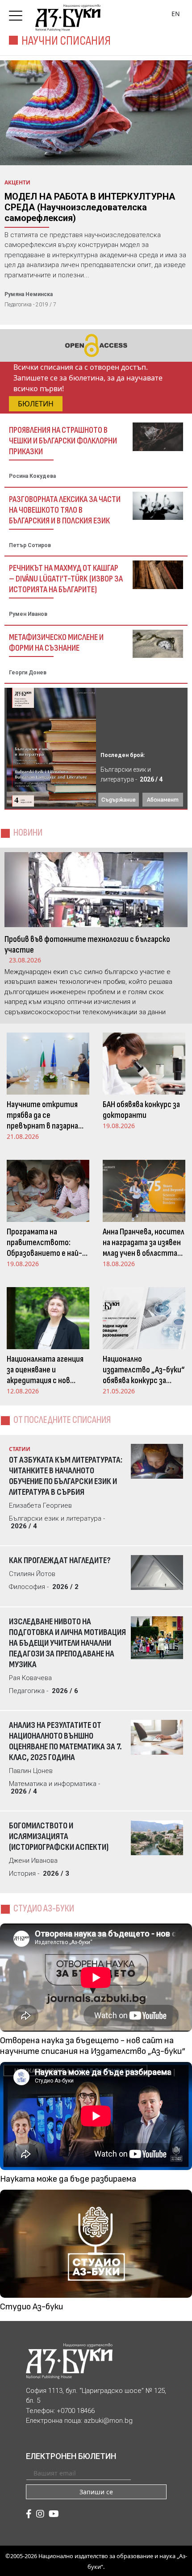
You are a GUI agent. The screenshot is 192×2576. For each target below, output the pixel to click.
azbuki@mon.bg (108, 2421)
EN (176, 14)
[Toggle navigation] (18, 13)
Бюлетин (36, 404)
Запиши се (96, 2492)
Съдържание (119, 800)
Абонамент (163, 800)
